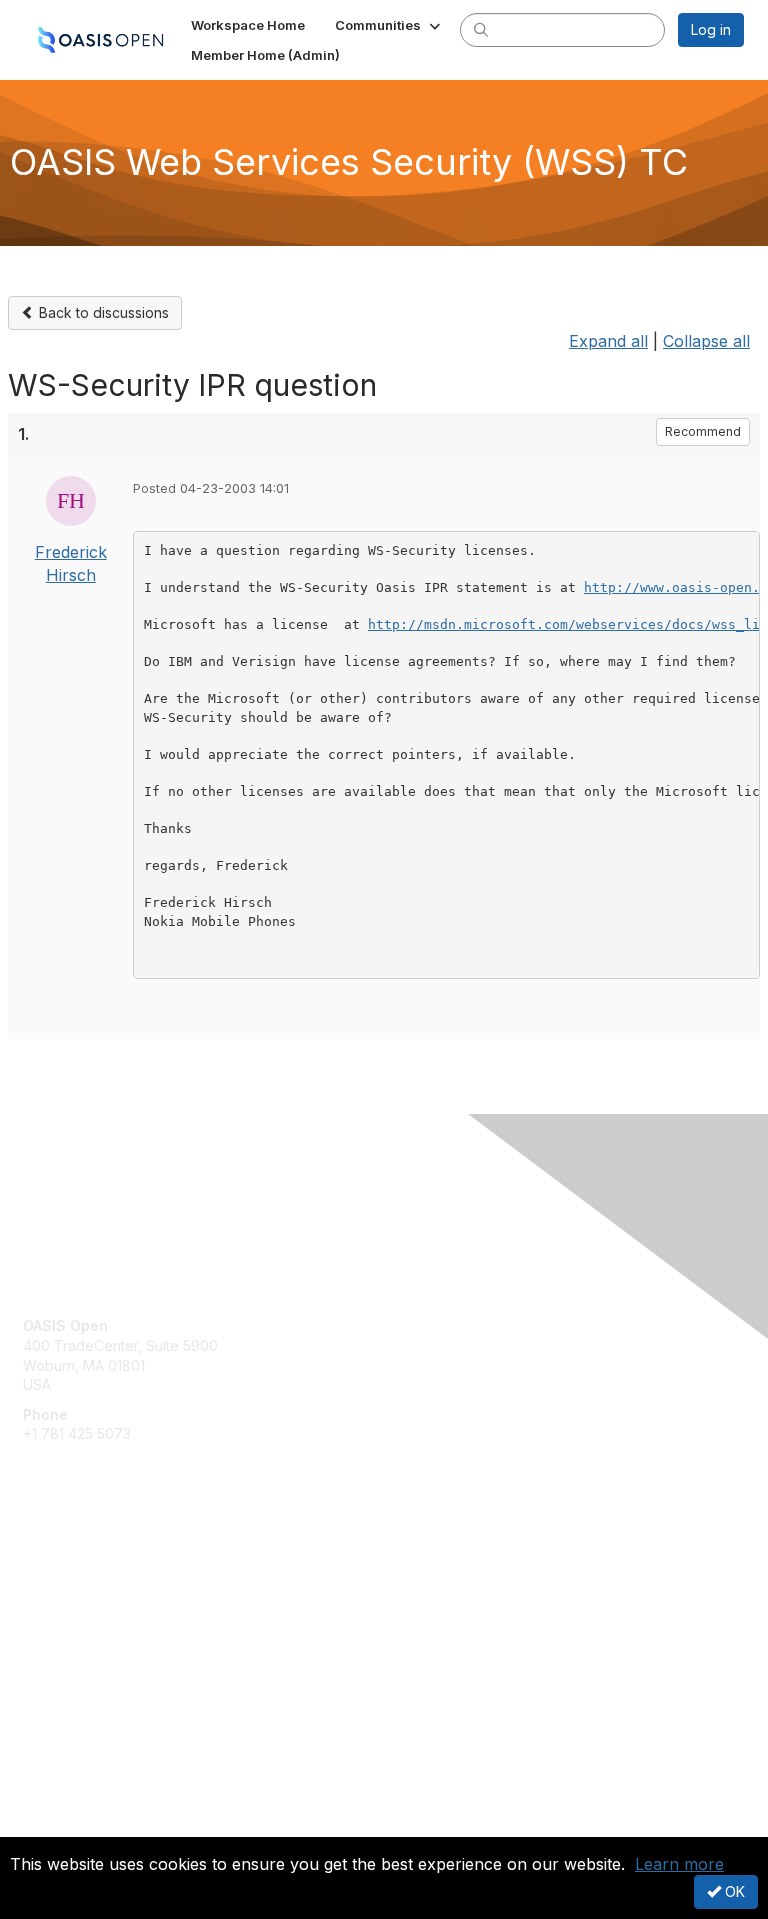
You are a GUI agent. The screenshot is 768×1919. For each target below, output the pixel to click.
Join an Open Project (93, 1595)
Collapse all (706, 341)
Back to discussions (102, 312)
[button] (389, 25)
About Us (53, 1805)
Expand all (608, 341)
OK (733, 1891)
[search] (481, 29)
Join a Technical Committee (114, 1624)
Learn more (679, 1864)
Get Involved (65, 1565)
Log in (711, 29)
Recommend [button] (703, 431)
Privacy (47, 1825)
